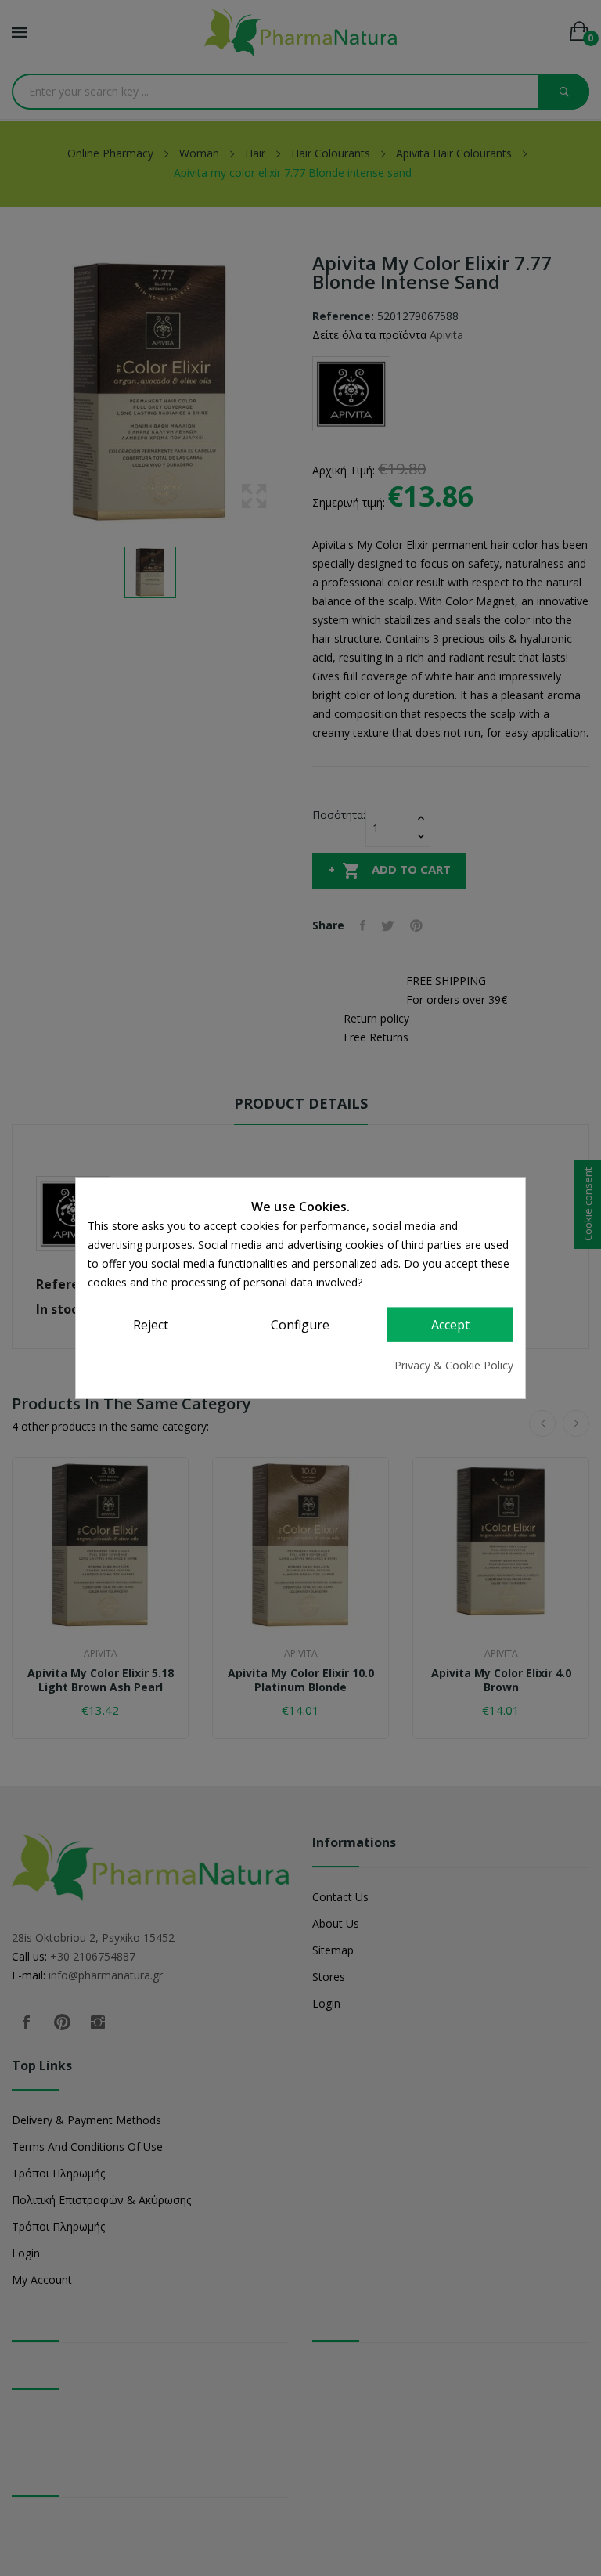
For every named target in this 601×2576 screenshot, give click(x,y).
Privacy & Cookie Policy (454, 1364)
